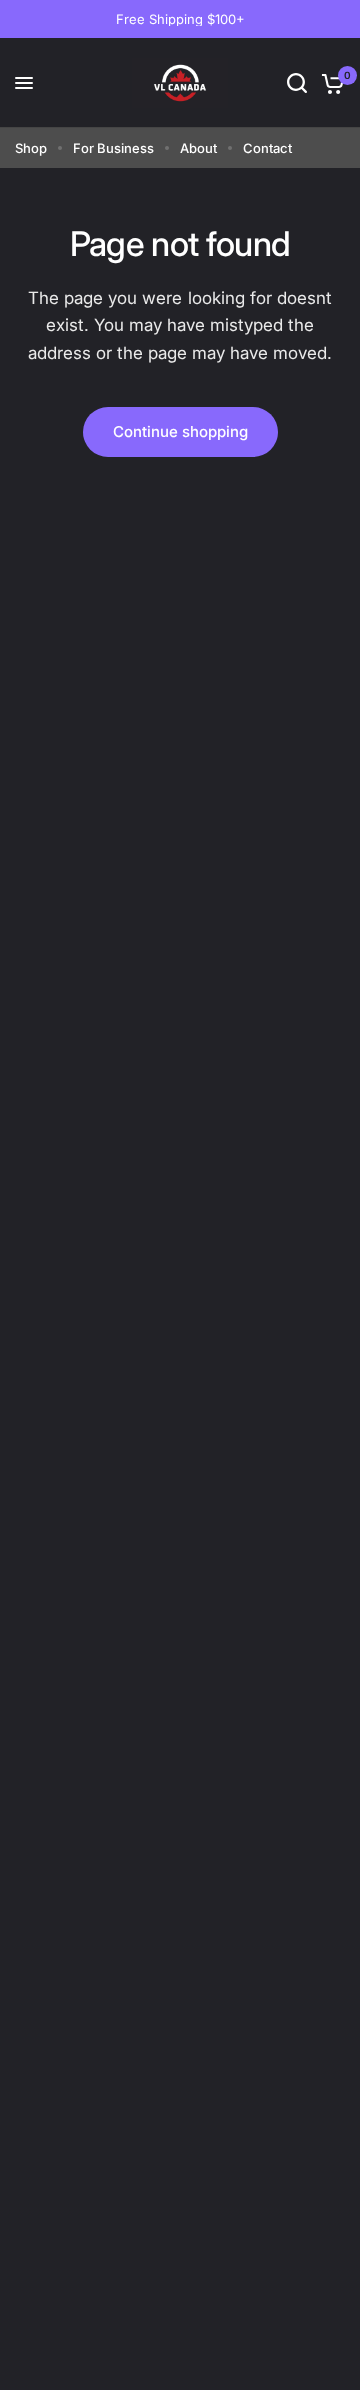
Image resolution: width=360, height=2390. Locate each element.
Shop (31, 148)
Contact (267, 148)
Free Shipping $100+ (180, 19)
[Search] (297, 83)
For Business (113, 148)
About (198, 148)
